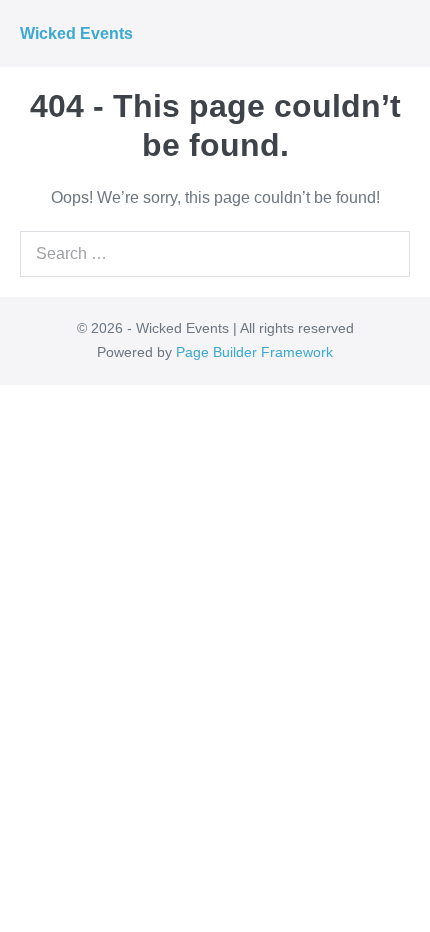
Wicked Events (76, 33)
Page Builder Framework (254, 352)
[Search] (384, 254)
